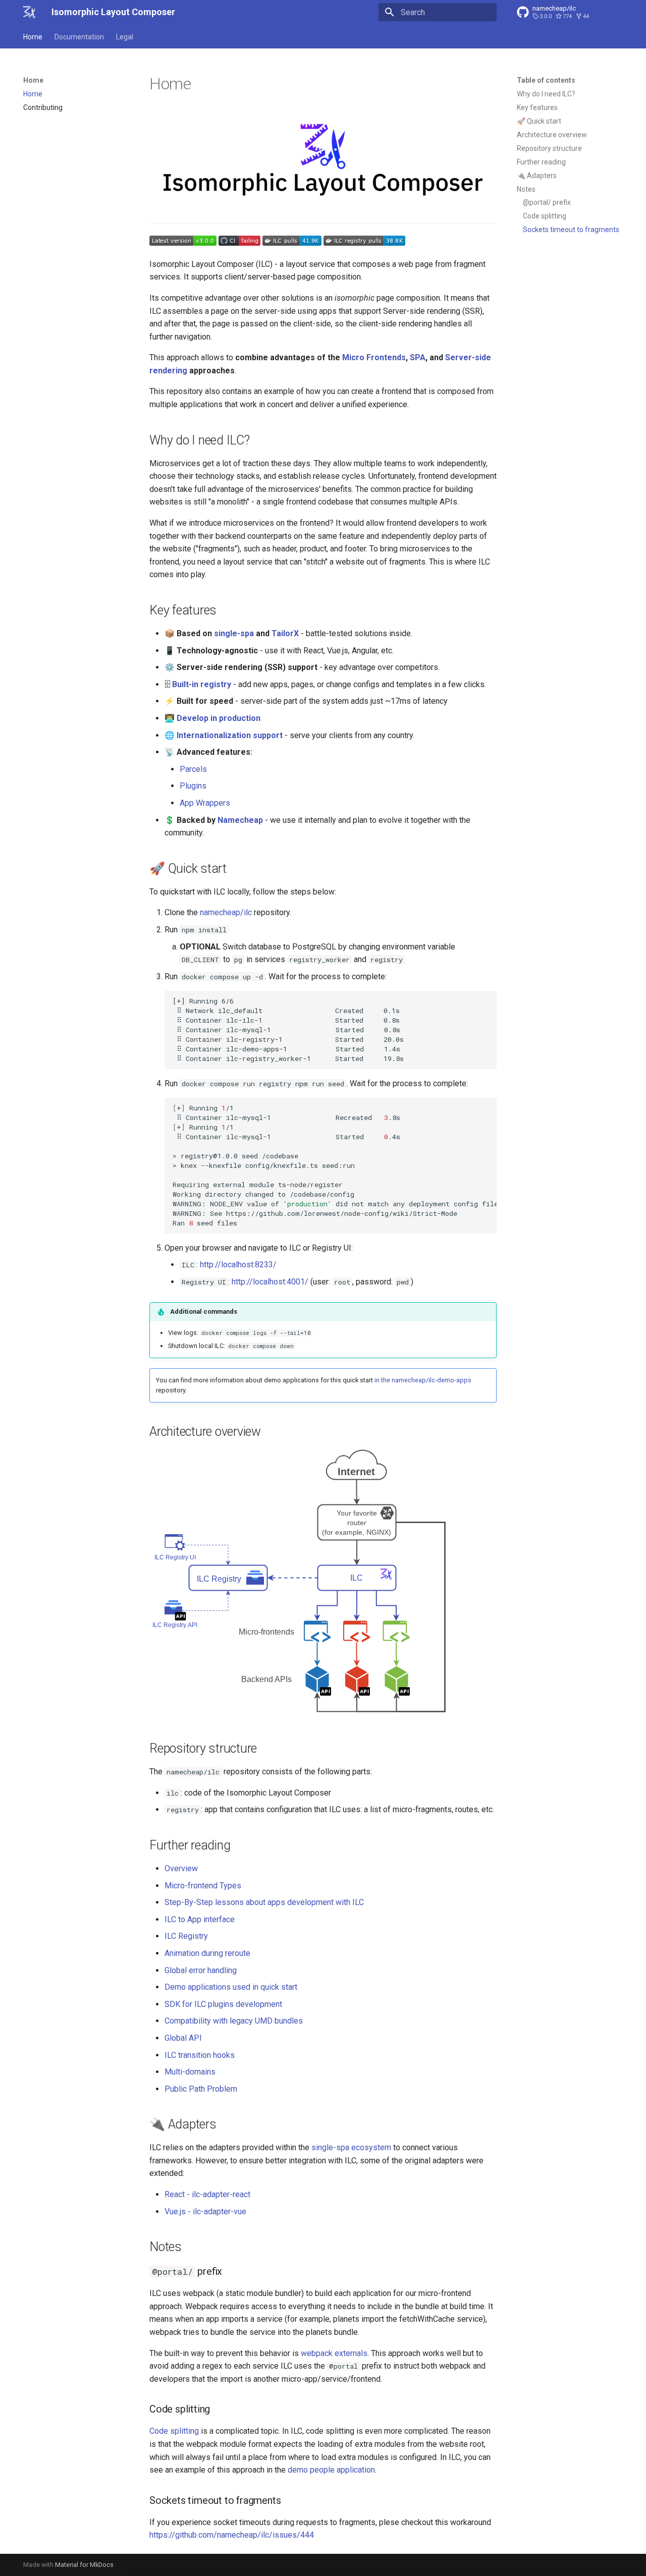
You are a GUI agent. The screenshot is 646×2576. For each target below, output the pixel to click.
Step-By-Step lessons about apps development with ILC (264, 1902)
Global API (183, 2038)
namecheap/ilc (226, 912)
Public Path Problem (201, 2089)
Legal (125, 37)
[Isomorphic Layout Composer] (29, 12)
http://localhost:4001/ (270, 1282)
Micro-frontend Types (203, 1886)
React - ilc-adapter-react (207, 2194)
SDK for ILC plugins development (223, 2004)
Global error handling (201, 1970)
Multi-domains (190, 2072)
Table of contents (546, 80)
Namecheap (240, 820)
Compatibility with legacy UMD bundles (234, 2021)
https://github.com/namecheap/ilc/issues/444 (232, 2535)
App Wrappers (205, 803)
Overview (181, 1868)
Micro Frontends (374, 357)
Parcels (193, 769)
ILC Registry (186, 1936)
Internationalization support (230, 735)
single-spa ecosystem (351, 2147)
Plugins (193, 786)
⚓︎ (260, 440)
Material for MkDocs (84, 2565)
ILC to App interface (200, 1919)
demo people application (331, 2470)
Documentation (79, 37)
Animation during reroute (207, 1953)
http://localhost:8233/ (238, 1265)
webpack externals (334, 2353)
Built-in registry (202, 684)
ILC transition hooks (200, 2055)
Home (33, 37)
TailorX (285, 633)
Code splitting (174, 2431)
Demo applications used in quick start (231, 1987)
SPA (418, 357)
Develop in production (219, 718)
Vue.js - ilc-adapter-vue (205, 2211)
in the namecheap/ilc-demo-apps (423, 1380)
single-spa (234, 633)
